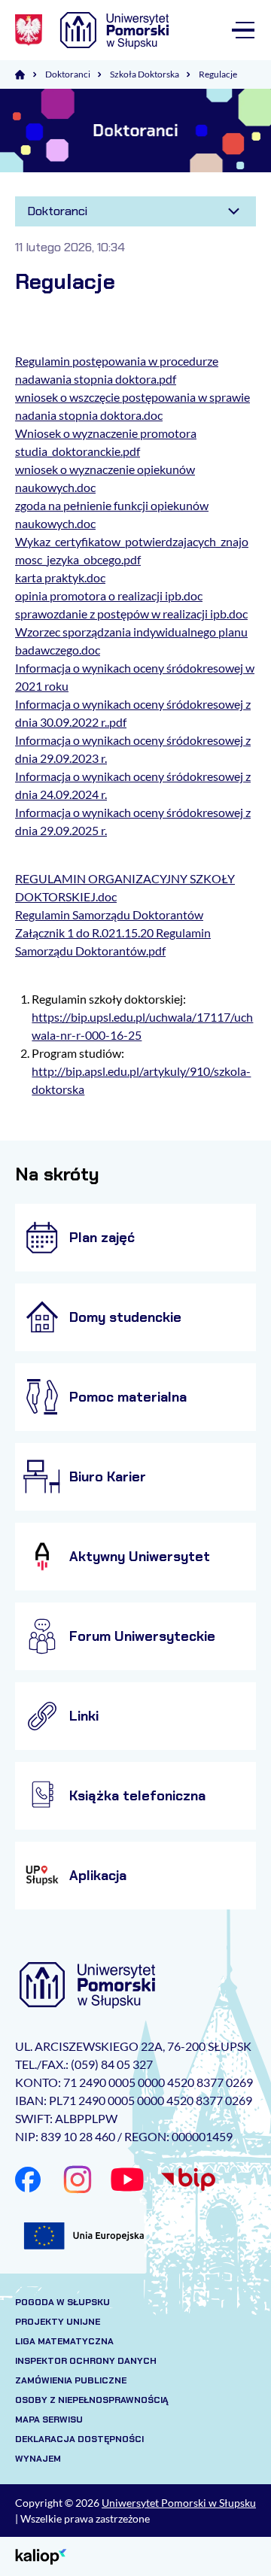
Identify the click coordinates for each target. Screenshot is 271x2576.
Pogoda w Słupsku (62, 2302)
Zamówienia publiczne (71, 2380)
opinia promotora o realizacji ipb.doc (109, 595)
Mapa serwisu (49, 2420)
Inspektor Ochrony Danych (86, 2361)
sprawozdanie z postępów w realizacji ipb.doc (131, 614)
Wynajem (38, 2459)
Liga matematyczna (64, 2341)
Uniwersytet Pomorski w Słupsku (179, 2503)
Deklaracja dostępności (79, 2439)
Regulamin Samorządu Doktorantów (109, 914)
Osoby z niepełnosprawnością (92, 2400)
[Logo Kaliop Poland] (41, 2555)
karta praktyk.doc (60, 577)
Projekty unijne (58, 2322)
